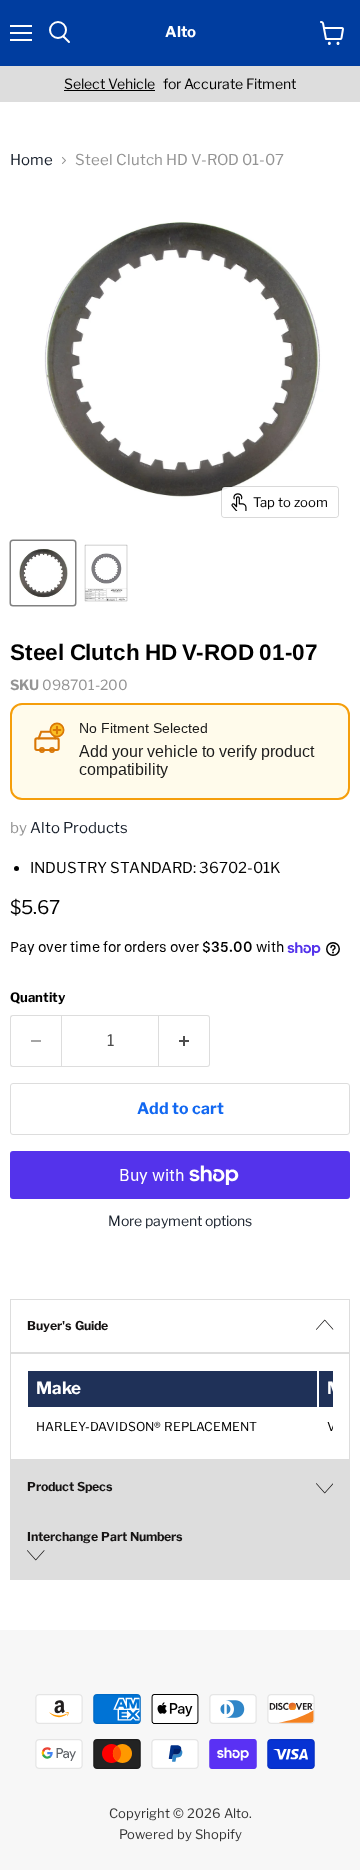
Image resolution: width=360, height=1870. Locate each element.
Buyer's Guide (67, 1325)
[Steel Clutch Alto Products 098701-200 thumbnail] (43, 573)
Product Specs (70, 1486)
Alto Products (79, 828)
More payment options (180, 1221)
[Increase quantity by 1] (184, 1041)
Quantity (37, 997)
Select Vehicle (109, 84)
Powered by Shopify (180, 1834)
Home (31, 160)
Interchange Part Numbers (105, 1536)
